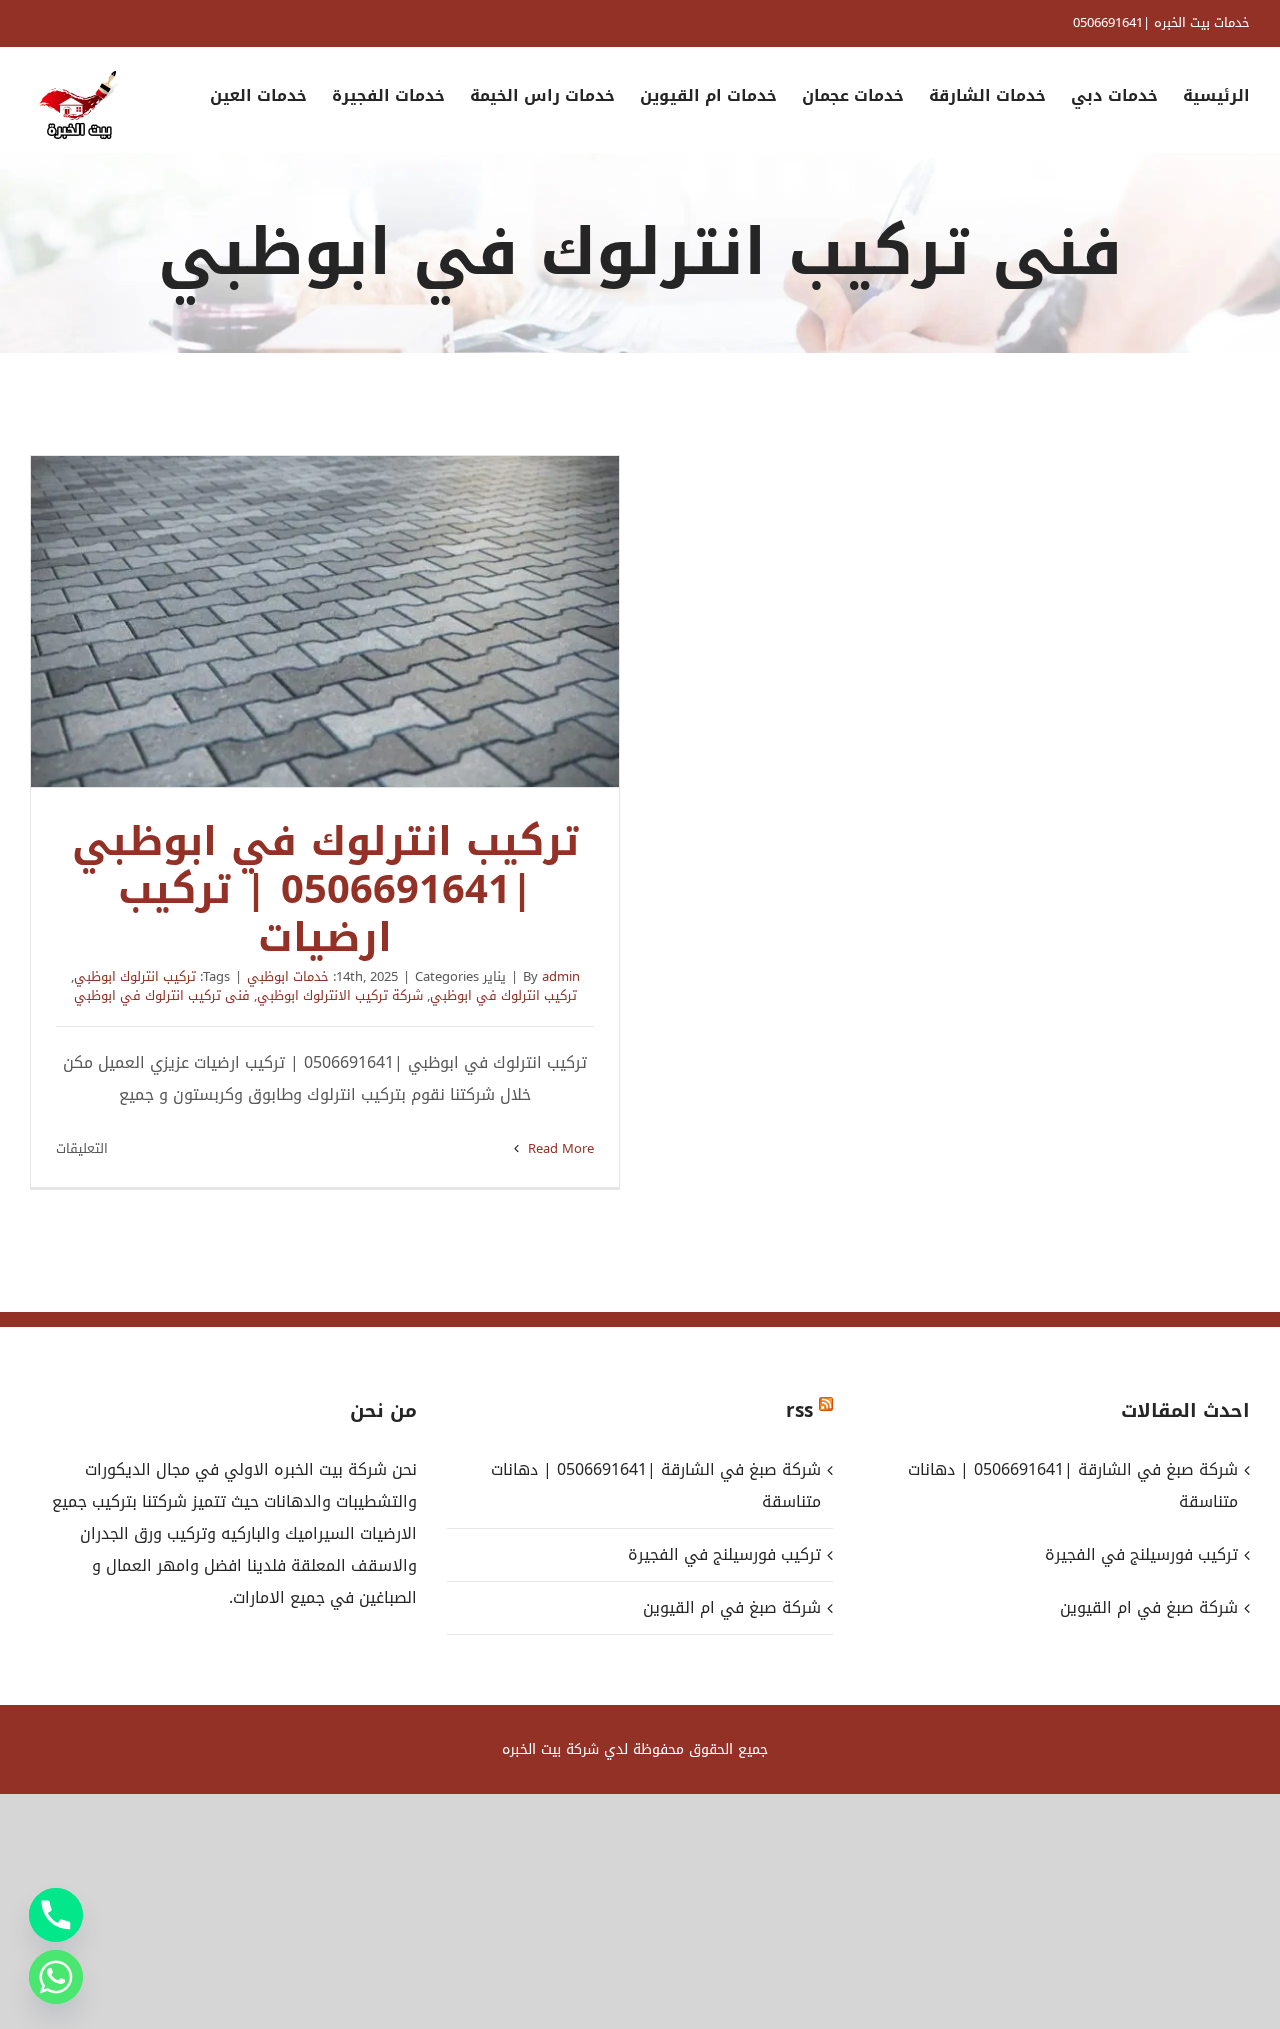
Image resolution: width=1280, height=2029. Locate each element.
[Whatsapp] (56, 1977)
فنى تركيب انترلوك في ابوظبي (162, 995)
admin (561, 976)
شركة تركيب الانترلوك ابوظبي (340, 995)
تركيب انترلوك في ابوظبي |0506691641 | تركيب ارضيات (325, 622)
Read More (559, 1148)
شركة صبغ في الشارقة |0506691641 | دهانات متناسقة (656, 1485)
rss (799, 1411)
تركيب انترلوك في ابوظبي (503, 995)
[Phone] (56, 1915)
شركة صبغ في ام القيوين (732, 1607)
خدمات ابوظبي (288, 976)
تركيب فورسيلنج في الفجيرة (724, 1554)
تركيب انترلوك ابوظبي (135, 976)
